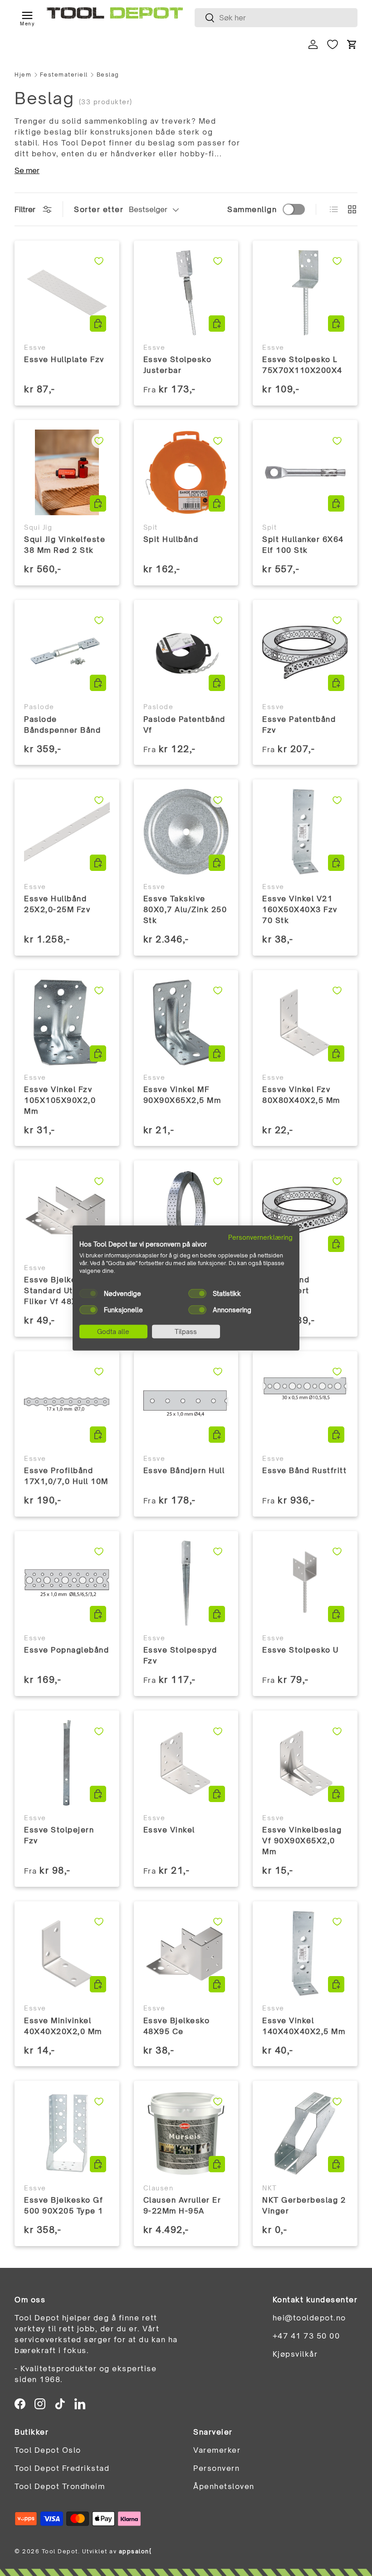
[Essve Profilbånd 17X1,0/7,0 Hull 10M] (67, 1404)
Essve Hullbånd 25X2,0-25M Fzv (57, 904)
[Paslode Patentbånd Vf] (186, 652)
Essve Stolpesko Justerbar (178, 365)
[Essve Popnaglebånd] (67, 1583)
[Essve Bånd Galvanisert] (305, 1213)
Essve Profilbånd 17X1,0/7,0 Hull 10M (66, 1476)
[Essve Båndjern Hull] (186, 1404)
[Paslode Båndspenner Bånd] (67, 652)
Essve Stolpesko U (301, 1650)
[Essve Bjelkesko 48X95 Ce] (186, 1954)
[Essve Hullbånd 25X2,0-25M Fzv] (67, 832)
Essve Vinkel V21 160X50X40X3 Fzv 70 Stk (300, 909)
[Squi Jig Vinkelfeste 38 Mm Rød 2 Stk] (67, 472)
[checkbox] (88, 1293)
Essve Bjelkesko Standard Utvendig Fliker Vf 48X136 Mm (67, 1290)
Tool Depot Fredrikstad (62, 2468)
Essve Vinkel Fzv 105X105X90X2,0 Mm (60, 1100)
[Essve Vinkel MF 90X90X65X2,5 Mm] (186, 1022)
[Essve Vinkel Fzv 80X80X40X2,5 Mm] (305, 1022)
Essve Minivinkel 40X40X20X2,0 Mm (63, 2026)
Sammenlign (252, 209)
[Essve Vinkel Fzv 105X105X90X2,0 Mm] (67, 1022)
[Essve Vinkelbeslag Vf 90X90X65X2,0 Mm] (305, 1763)
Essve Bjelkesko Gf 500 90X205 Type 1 (64, 2205)
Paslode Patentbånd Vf (184, 725)
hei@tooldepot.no (309, 2318)
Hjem (23, 75)
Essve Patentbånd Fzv (299, 725)
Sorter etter (99, 209)
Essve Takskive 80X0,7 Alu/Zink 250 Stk (185, 909)
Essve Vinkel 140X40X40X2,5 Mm (304, 2026)
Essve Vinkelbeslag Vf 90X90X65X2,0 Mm (302, 1841)
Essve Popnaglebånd (66, 1650)
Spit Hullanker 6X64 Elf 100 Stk (303, 545)
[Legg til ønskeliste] (99, 261)
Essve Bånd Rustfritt (304, 1470)
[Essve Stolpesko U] (305, 1583)
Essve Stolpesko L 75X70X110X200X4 (302, 365)
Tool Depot (60, 2551)
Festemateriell (64, 75)
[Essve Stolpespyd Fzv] (186, 1583)
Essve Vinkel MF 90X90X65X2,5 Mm (182, 1095)
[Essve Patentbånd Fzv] (305, 652)
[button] (352, 44)
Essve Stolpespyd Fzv (180, 1655)
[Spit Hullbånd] (186, 472)
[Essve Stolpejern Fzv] (67, 1763)
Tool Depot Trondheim (60, 2486)
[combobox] (276, 18)
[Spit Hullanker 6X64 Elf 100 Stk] (305, 472)
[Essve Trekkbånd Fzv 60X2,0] (186, 1213)
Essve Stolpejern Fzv (59, 1835)
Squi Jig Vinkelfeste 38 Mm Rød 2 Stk (65, 545)
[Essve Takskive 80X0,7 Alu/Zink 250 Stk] (186, 832)
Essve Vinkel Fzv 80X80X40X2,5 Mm (301, 1095)
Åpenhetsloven (224, 2486)
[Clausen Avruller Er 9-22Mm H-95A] (186, 2133)
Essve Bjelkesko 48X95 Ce (177, 2026)
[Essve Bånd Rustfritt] (305, 1404)
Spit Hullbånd (171, 539)
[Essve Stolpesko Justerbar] (186, 293)
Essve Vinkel (169, 1830)
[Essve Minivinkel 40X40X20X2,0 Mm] (67, 1954)
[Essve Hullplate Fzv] (67, 293)
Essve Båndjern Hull (184, 1470)
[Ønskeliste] (333, 44)
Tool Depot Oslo (48, 2450)
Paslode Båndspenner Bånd (62, 725)
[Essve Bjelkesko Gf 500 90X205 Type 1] (67, 2133)
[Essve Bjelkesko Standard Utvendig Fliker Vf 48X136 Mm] (67, 1213)
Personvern (216, 2468)
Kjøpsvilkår (295, 2354)
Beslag (108, 75)
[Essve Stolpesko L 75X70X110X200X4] (305, 293)
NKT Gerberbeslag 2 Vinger (304, 2205)
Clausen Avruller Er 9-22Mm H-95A (182, 2205)
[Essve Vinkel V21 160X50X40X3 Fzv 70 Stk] (305, 832)
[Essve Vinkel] (186, 1763)
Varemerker (217, 2450)
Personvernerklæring (260, 1237)
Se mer (27, 170)
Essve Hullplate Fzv (64, 359)
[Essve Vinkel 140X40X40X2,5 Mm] (305, 1954)
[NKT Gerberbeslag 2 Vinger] (305, 2133)
